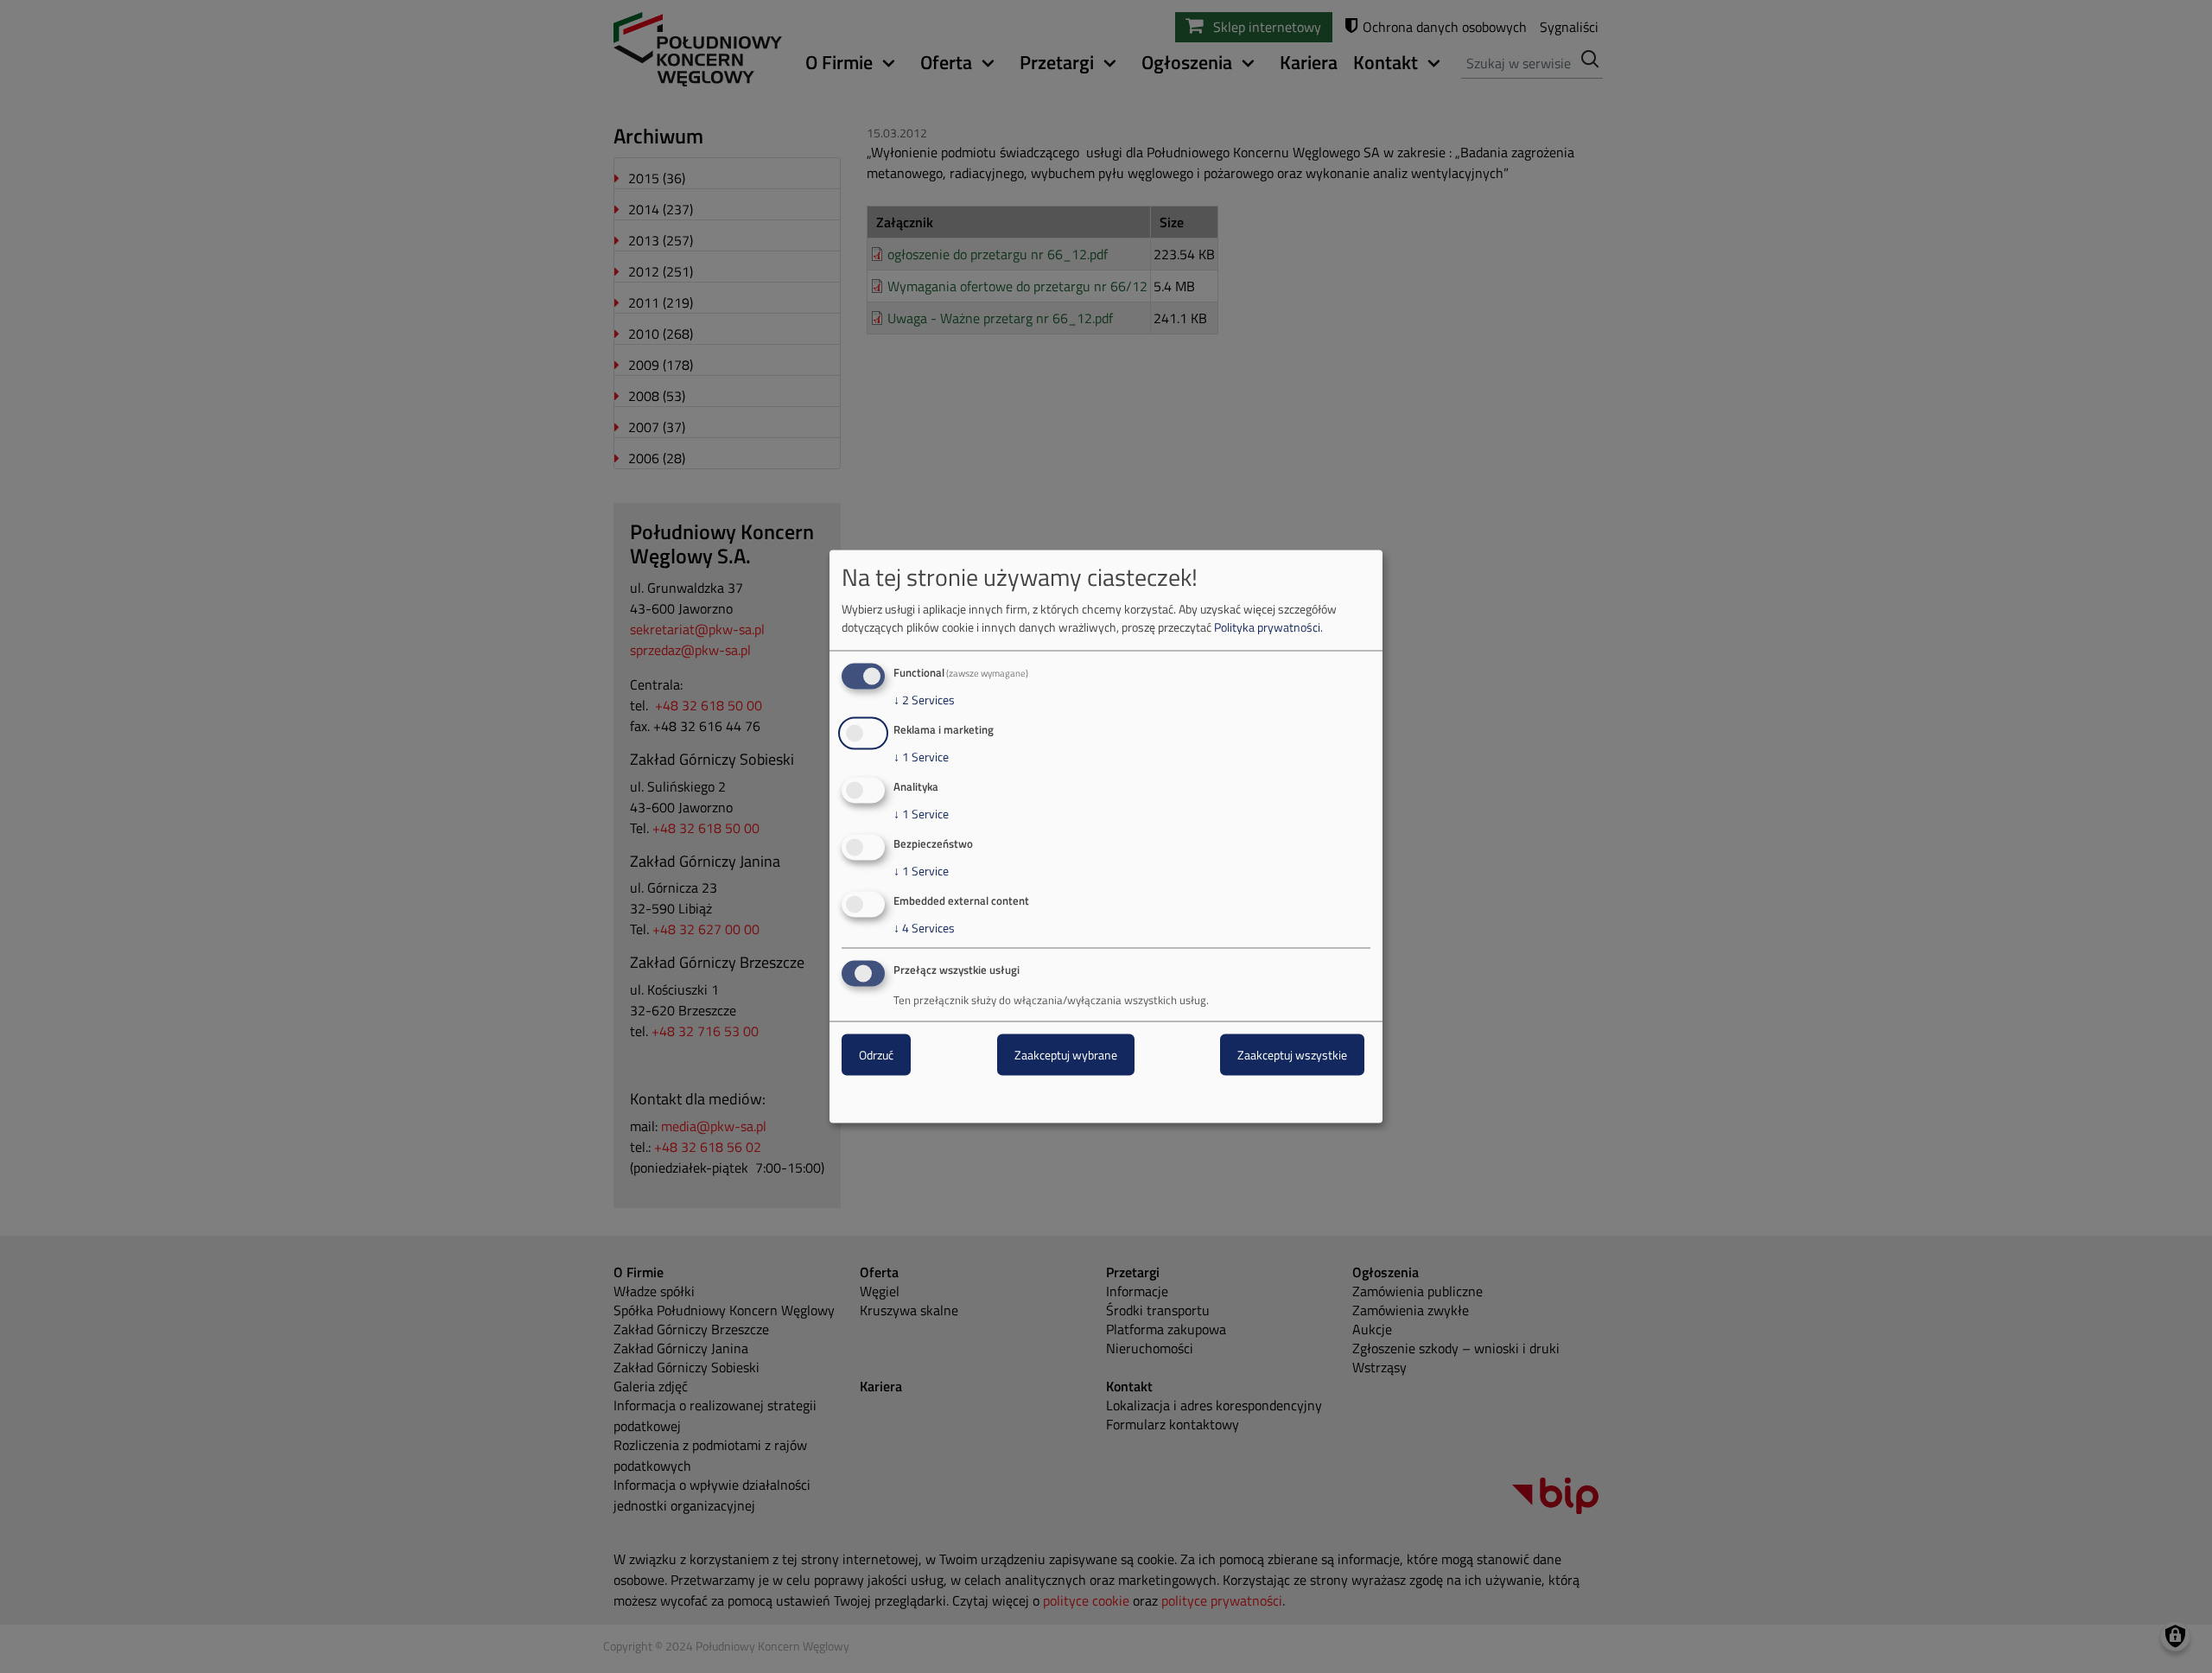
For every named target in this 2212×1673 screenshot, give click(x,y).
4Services (924, 927)
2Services (924, 700)
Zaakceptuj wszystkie (1292, 1055)
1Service (921, 757)
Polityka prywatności (1267, 627)
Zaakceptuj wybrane (1066, 1055)
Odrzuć (876, 1055)
